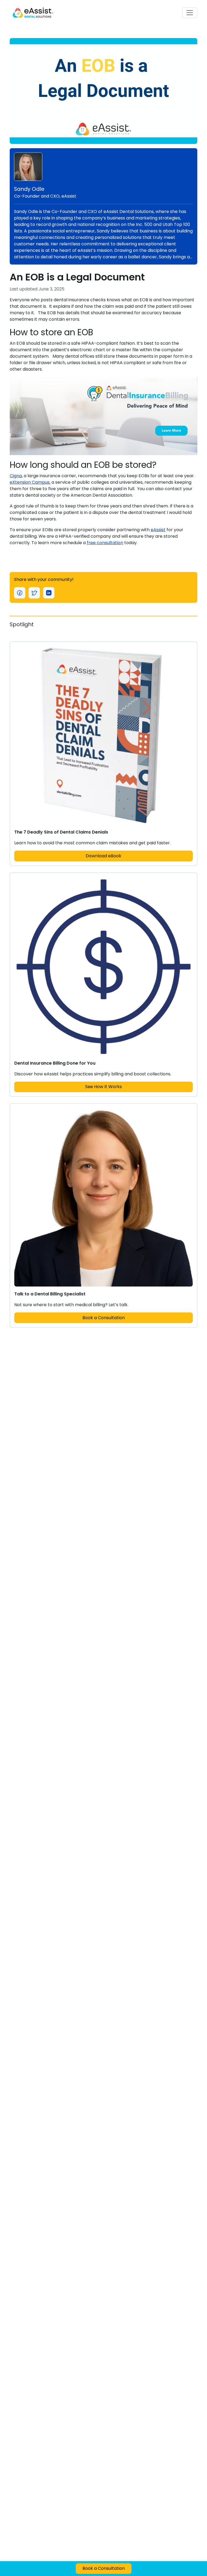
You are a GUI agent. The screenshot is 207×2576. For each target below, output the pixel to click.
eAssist (158, 530)
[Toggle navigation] (190, 13)
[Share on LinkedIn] (49, 593)
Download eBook (103, 856)
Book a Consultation (104, 1318)
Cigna (16, 476)
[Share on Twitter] (34, 593)
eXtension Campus (30, 482)
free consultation (105, 543)
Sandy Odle (29, 189)
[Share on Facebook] (20, 593)
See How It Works (103, 1087)
